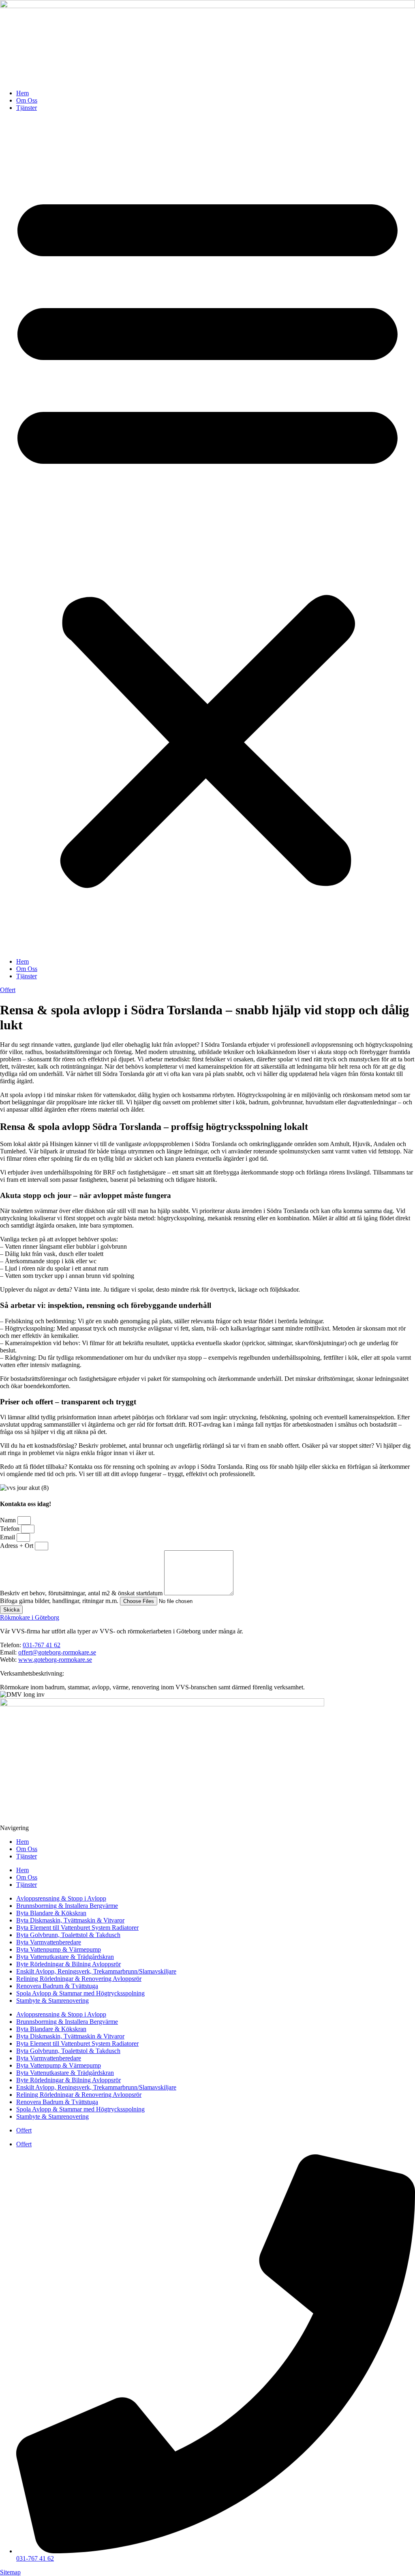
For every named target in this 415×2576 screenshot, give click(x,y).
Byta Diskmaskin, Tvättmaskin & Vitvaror (70, 1920)
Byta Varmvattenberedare (49, 1942)
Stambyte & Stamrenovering (52, 2001)
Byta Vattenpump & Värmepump (59, 1949)
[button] (207, 535)
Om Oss (27, 100)
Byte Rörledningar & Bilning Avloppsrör (68, 1964)
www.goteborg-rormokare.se (55, 1660)
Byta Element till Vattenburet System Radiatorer (77, 1928)
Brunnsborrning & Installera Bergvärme (67, 1906)
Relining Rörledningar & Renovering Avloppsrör (79, 1979)
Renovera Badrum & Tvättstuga (57, 1986)
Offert (24, 2130)
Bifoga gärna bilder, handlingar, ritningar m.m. (60, 1601)
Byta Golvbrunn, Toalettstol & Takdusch (68, 1935)
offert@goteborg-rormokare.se (57, 1652)
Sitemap (10, 2572)
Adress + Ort (17, 1546)
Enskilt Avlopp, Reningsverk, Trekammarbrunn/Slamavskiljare (96, 1971)
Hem (22, 93)
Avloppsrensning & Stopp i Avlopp (61, 1898)
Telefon (11, 1529)
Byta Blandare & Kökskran (51, 1913)
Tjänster (27, 108)
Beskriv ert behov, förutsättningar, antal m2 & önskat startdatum (82, 1593)
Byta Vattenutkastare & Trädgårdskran (65, 1957)
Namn (9, 1520)
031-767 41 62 (42, 1645)
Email (8, 1537)
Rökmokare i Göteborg (30, 1617)
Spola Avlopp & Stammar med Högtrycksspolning (80, 1993)
